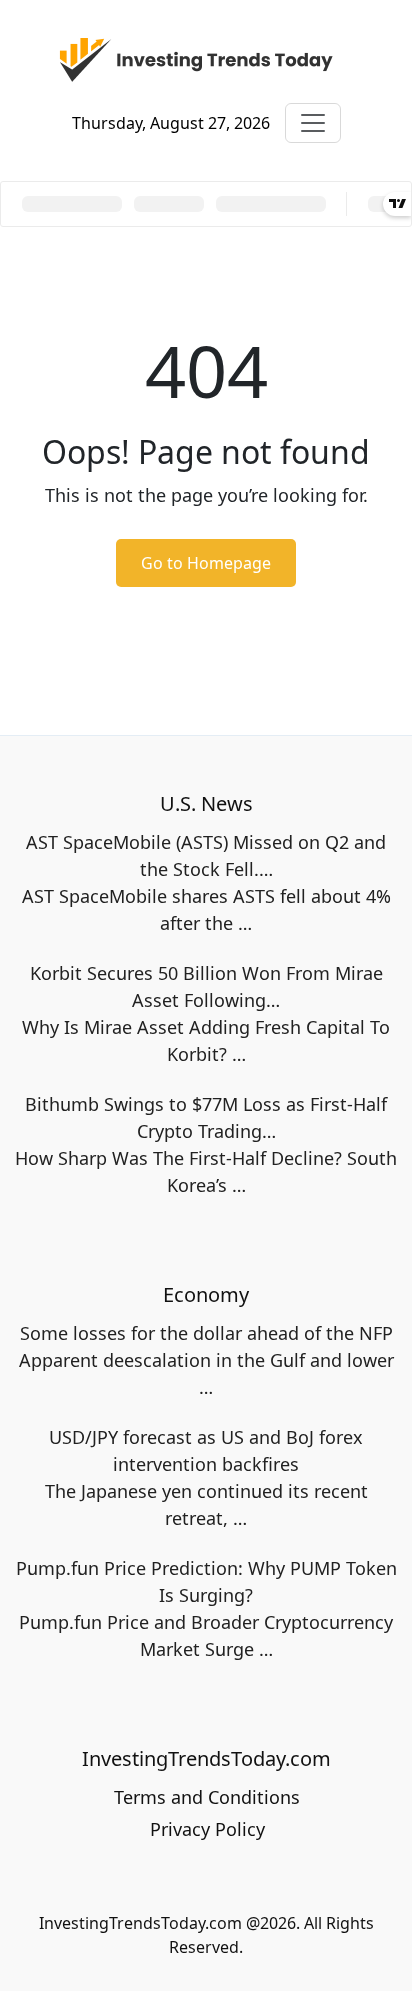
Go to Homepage (206, 563)
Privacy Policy (207, 1829)
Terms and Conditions (207, 1797)
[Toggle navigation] (313, 123)
